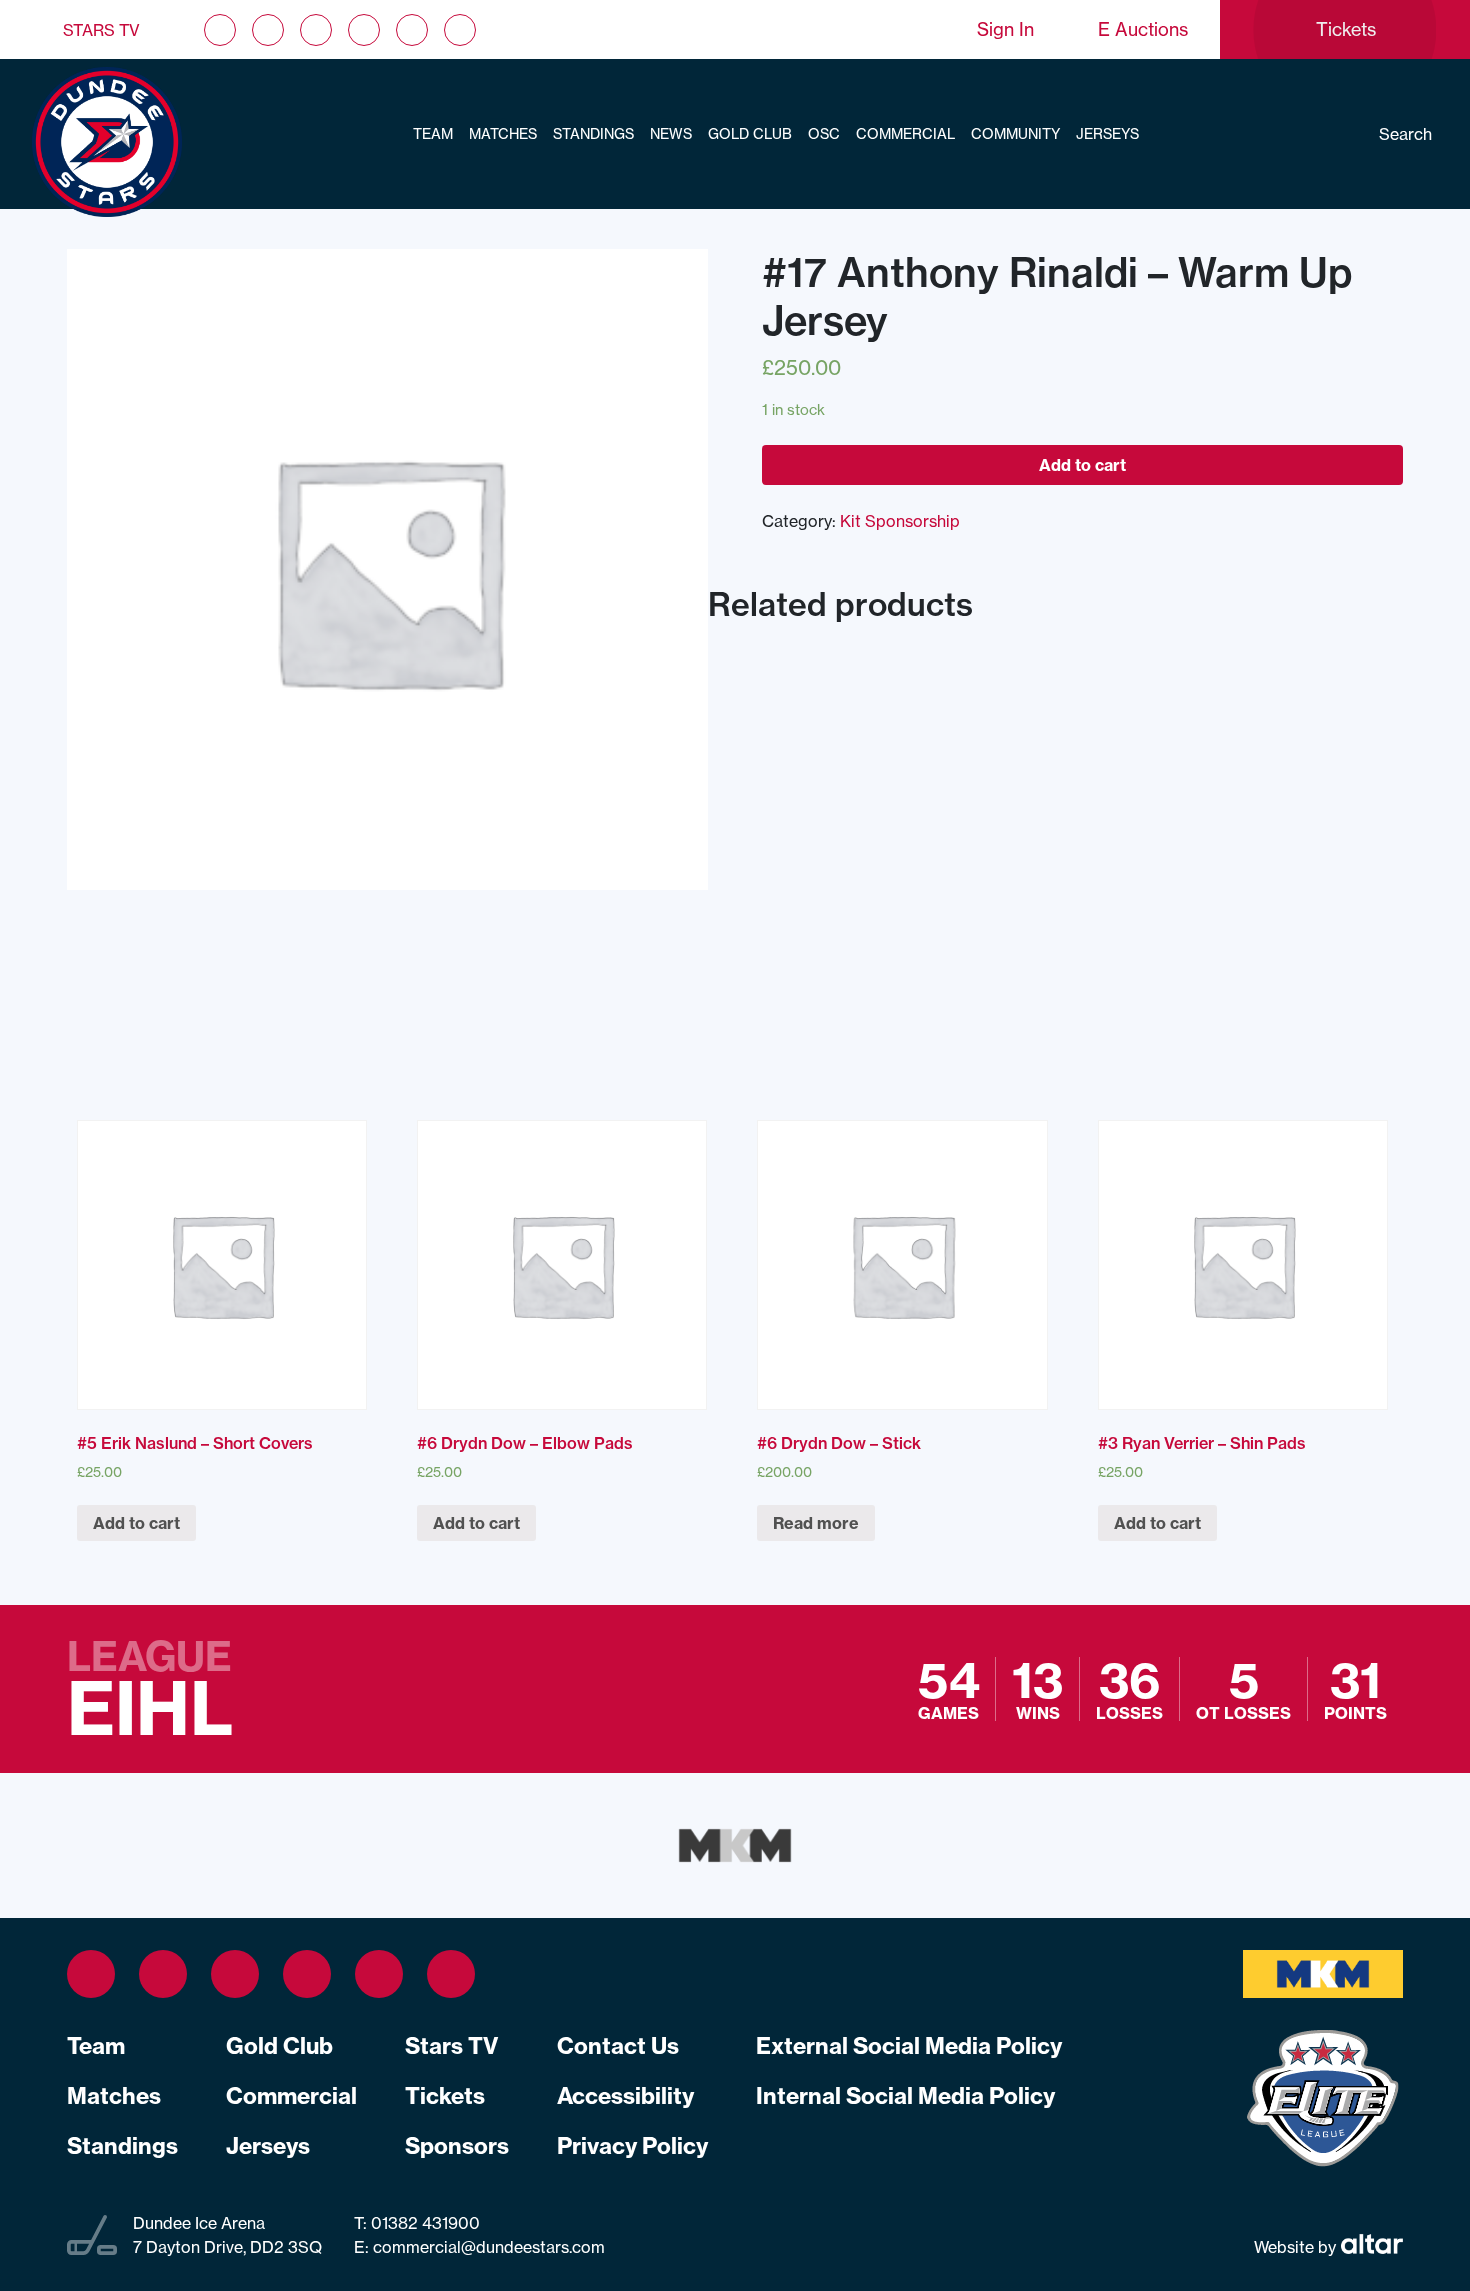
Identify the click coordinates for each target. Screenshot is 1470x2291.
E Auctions (1143, 29)
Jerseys (1107, 134)
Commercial (905, 134)
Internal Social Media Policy (905, 2096)
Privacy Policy (632, 2146)
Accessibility (625, 2096)
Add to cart (1082, 465)
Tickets (445, 2096)
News (671, 134)
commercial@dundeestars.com (489, 2247)
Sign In (1005, 29)
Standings (593, 134)
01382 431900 (423, 2223)
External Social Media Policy (909, 2046)
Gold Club (750, 134)
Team (433, 134)
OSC (824, 134)
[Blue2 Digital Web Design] (1369, 2247)
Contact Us (618, 2046)
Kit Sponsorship (900, 521)
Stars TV (101, 30)
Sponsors (457, 2146)
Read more (816, 1523)
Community (1015, 134)
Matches (503, 134)
